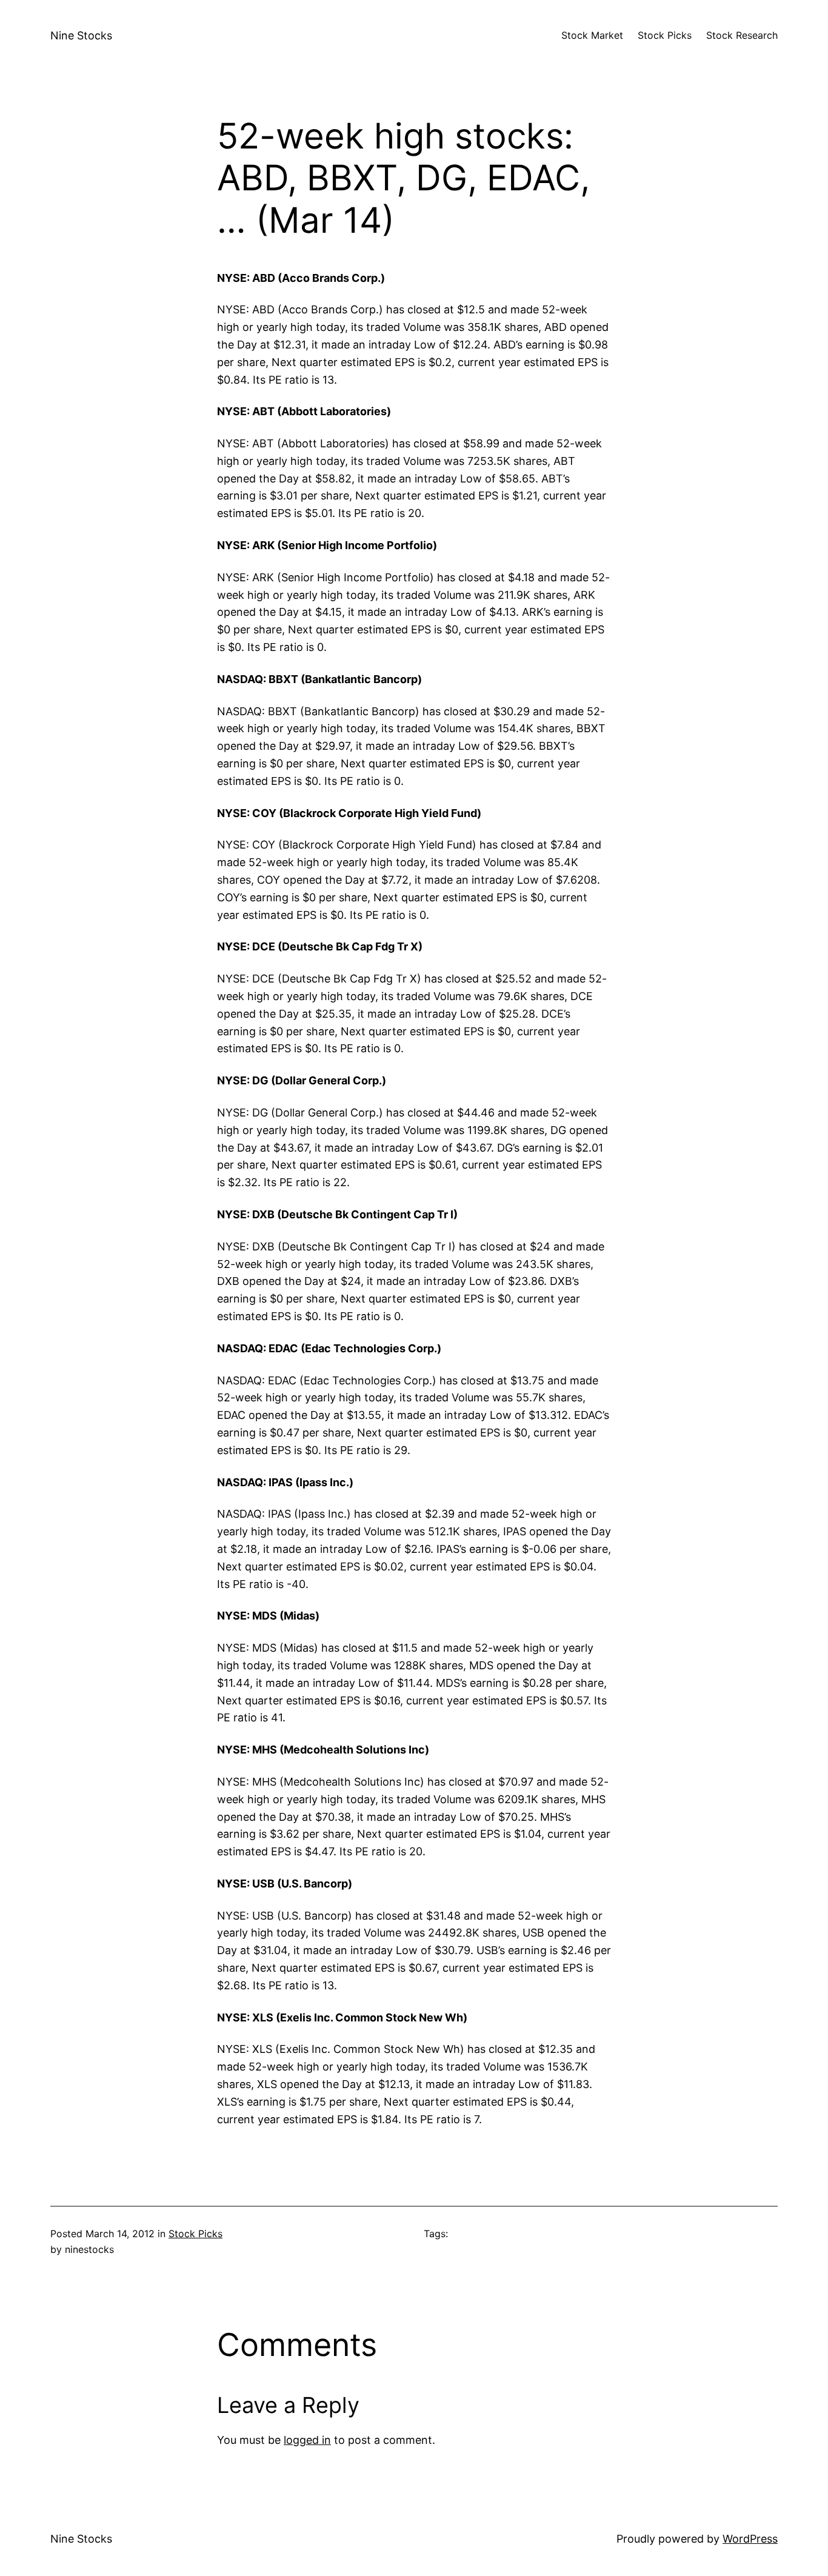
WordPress (750, 2539)
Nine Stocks (81, 35)
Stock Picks (195, 2234)
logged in (307, 2440)
